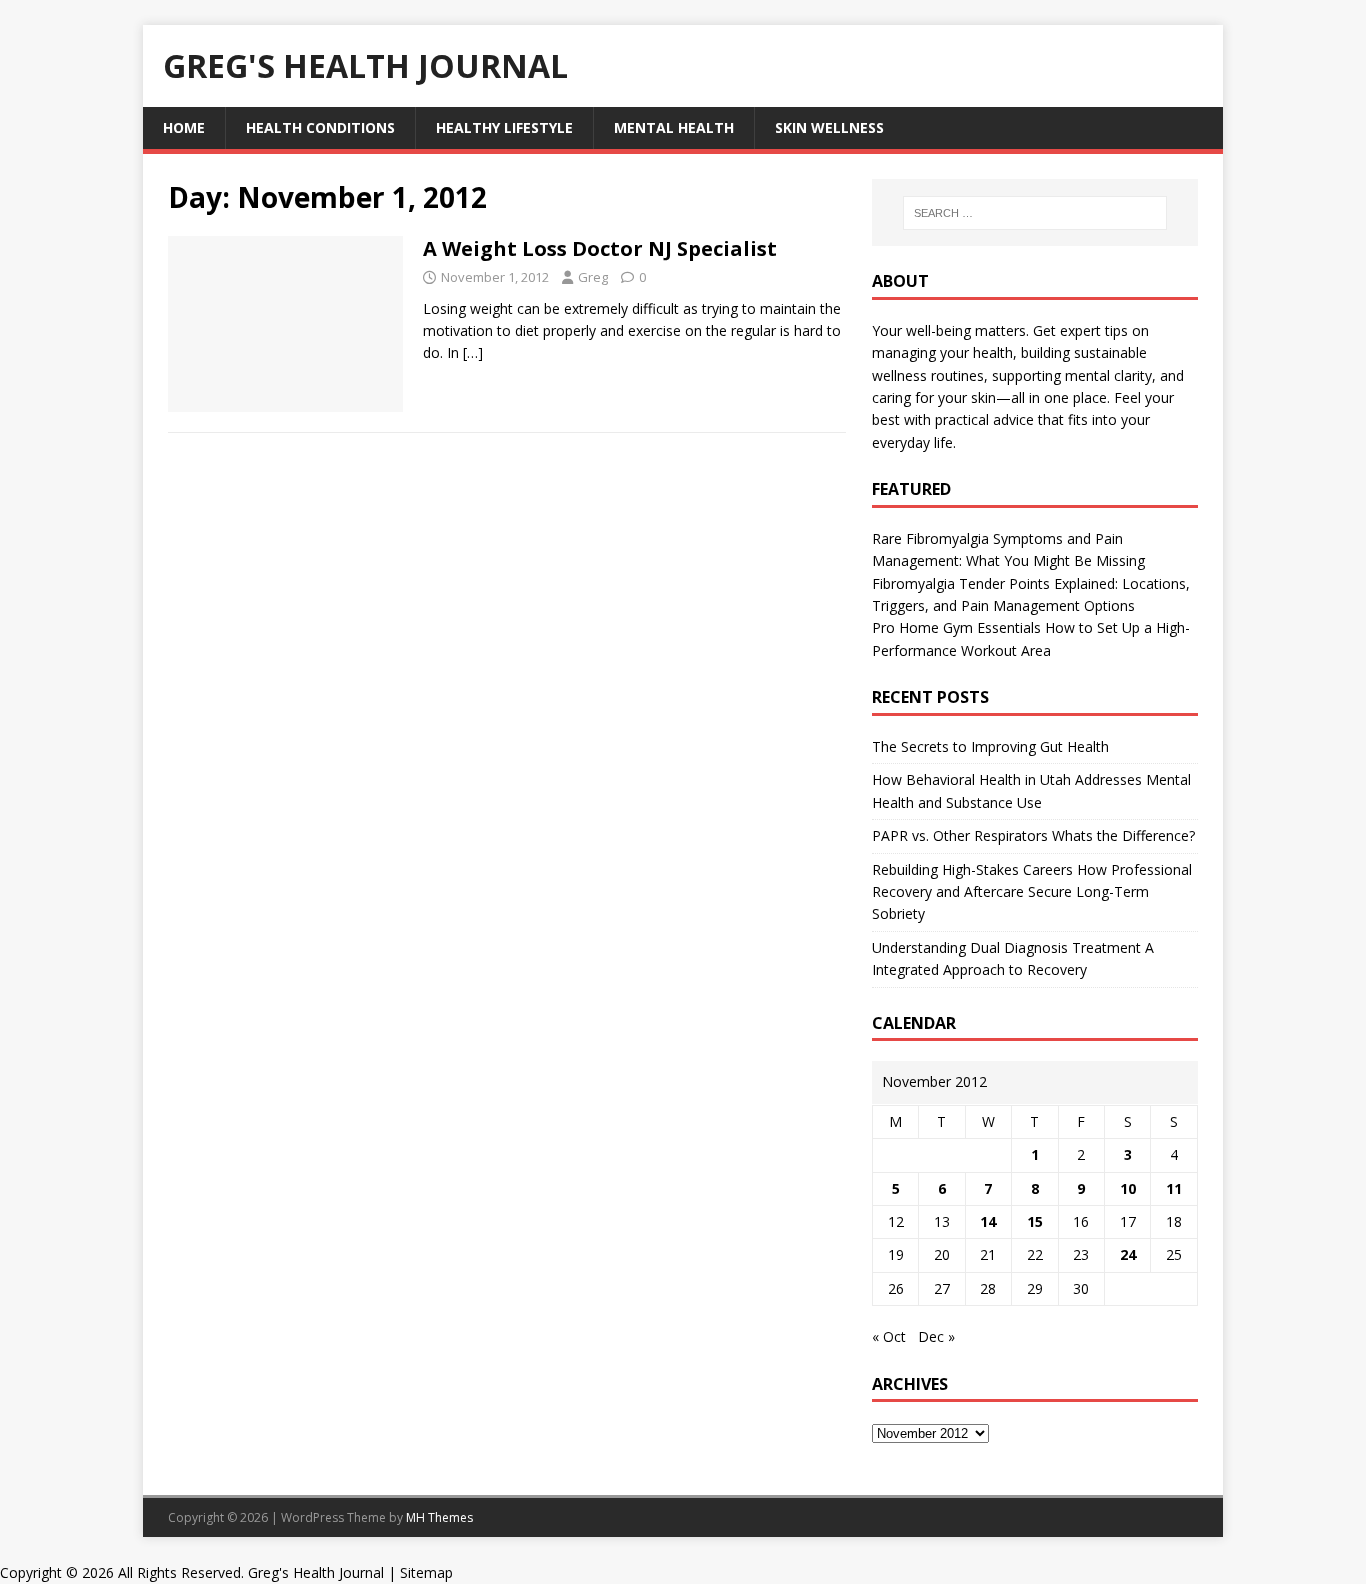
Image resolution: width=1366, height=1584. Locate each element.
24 (1128, 1254)
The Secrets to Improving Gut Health (990, 746)
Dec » (936, 1336)
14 (988, 1221)
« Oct (889, 1336)
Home (184, 127)
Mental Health (674, 127)
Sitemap (426, 1572)
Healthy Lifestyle (504, 127)
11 (1174, 1188)
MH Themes (439, 1517)
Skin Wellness (829, 127)
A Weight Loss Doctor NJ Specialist (600, 248)
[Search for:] (1035, 213)
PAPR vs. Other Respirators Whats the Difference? (1033, 835)
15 (1035, 1221)
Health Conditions (320, 127)
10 (1128, 1188)
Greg (593, 277)
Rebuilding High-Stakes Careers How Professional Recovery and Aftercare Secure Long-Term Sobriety (1032, 892)
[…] (473, 352)
